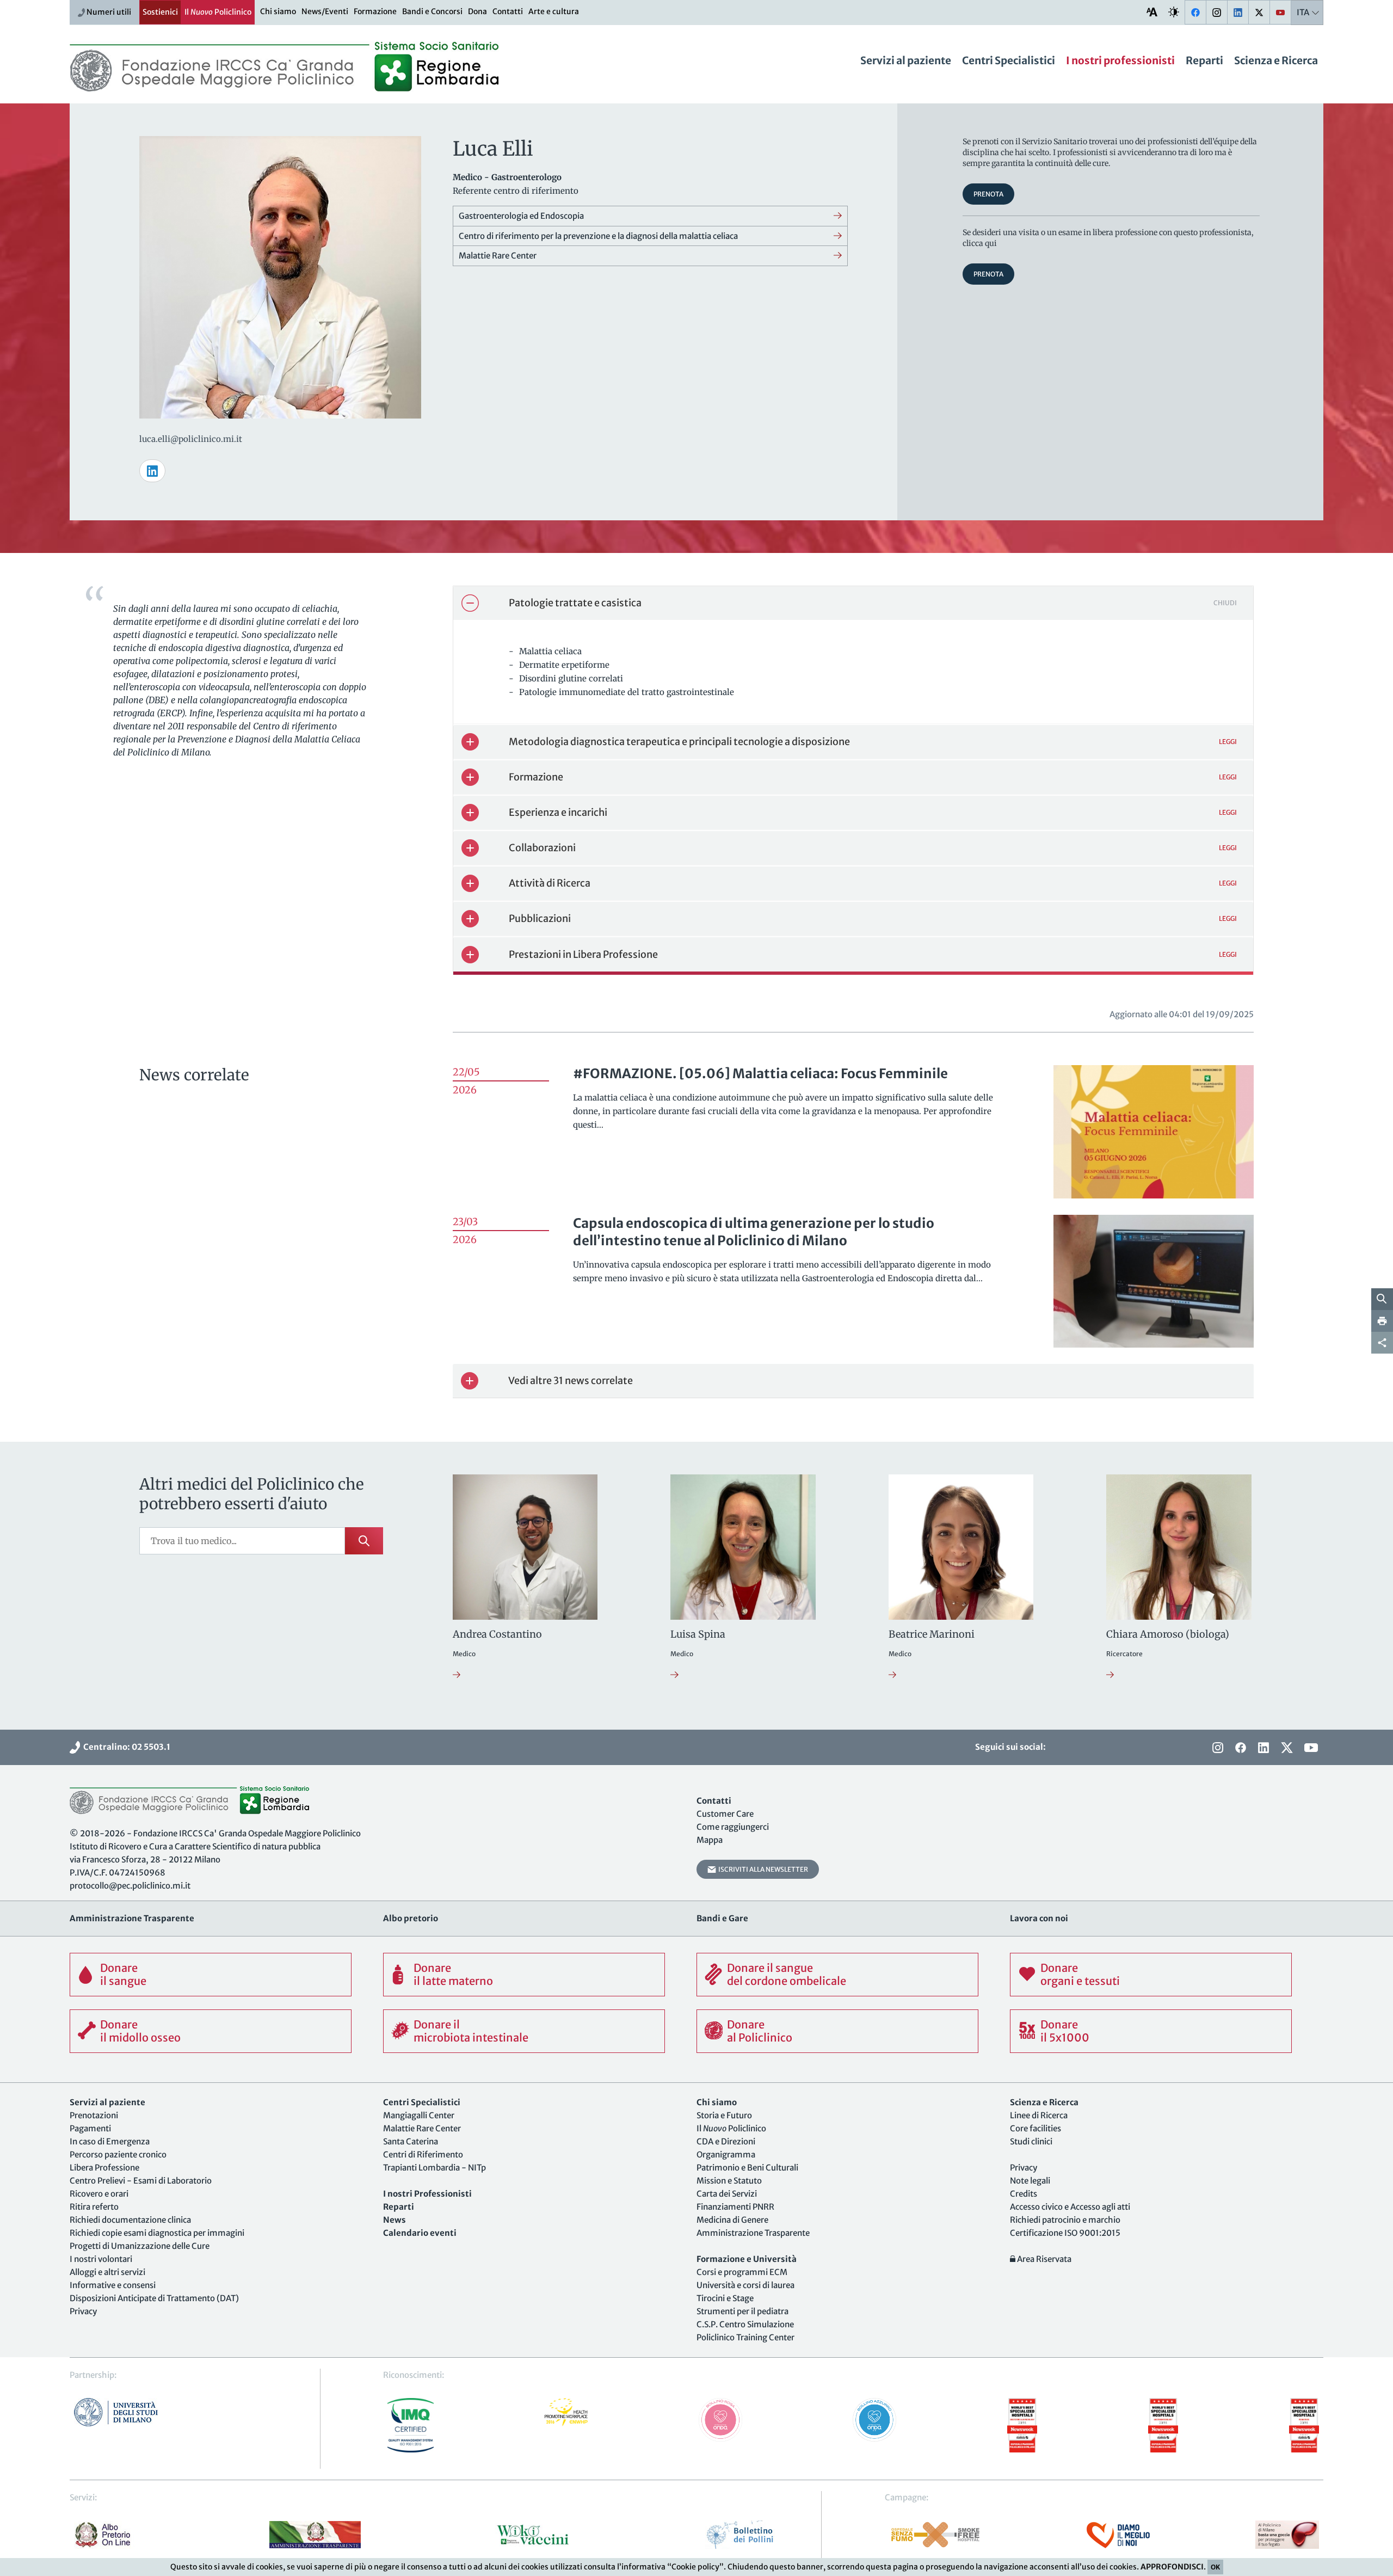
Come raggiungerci (733, 1827)
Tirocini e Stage (725, 2298)
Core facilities (1035, 2128)
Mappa (710, 1840)
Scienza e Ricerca (1276, 60)
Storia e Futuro (724, 2115)
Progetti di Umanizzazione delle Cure (140, 2246)
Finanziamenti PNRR (735, 2207)
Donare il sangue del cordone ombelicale (787, 1974)
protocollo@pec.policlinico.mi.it (130, 1886)
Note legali (1030, 2181)
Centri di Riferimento (423, 2154)
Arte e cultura (554, 11)
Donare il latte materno (453, 1974)
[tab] (853, 603)
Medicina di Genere (732, 2220)
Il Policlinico (218, 12)
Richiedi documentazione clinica (130, 2220)
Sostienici (160, 12)
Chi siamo (278, 11)
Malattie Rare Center (498, 256)
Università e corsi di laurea (745, 2285)
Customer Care (725, 1814)
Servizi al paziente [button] (906, 60)
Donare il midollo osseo (140, 2031)
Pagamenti (90, 2128)
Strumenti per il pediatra (742, 2311)
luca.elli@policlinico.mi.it (191, 439)
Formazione (375, 11)
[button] (853, 603)
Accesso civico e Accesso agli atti (1070, 2207)
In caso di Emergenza (110, 2141)
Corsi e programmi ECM (742, 2272)
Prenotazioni (94, 2115)
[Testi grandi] (1152, 12)
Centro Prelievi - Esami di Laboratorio (141, 2181)
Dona (477, 11)
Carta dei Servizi (727, 2194)
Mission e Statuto (729, 2181)
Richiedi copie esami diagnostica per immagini (157, 2233)
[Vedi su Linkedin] (152, 471)
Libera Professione (104, 2168)
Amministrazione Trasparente (753, 2233)
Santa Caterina (411, 2141)
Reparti (1204, 60)
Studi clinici (1031, 2141)
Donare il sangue (123, 1974)
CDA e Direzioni (726, 2141)
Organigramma (726, 2154)
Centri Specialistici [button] (1009, 60)
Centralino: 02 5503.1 (125, 1747)
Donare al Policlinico (760, 2031)
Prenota (988, 194)
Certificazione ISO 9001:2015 (1065, 2233)
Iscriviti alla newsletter (762, 1869)
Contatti (508, 11)
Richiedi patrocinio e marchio (1065, 2220)
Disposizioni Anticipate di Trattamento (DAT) (154, 2298)
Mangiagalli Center (419, 2115)
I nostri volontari (101, 2259)
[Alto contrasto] (1174, 12)
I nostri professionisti (1120, 60)
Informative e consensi (113, 2285)
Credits (1024, 2194)
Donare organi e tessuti (1080, 1974)
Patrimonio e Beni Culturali (747, 2168)
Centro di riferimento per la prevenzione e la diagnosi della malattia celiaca (598, 236)
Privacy (83, 2311)
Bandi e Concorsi (432, 11)
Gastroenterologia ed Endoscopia (521, 216)
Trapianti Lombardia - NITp (434, 2168)
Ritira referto (94, 2207)
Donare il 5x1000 (1065, 2031)
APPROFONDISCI (1172, 2567)
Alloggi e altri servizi (107, 2272)
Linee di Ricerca (1039, 2115)
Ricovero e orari (99, 2194)
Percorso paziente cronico (118, 2154)
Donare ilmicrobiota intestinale (471, 2031)
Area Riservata (1043, 2259)
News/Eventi (325, 11)
